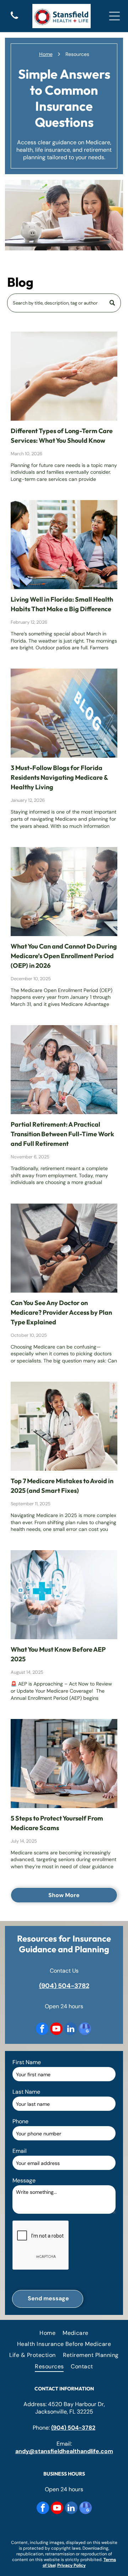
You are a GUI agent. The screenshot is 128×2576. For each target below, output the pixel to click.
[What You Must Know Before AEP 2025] (64, 1595)
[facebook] (42, 2030)
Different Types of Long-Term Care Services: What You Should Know (62, 436)
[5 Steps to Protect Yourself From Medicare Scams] (64, 1764)
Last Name (26, 2092)
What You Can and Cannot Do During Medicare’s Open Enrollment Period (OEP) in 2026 (64, 956)
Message (24, 2180)
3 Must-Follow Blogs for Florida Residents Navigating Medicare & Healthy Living (59, 777)
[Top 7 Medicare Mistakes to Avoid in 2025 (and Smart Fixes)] (64, 1426)
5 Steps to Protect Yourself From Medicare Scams (57, 1823)
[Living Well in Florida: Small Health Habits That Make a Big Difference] (64, 545)
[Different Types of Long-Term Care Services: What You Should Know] (64, 376)
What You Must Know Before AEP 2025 (58, 1654)
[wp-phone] (14, 19)
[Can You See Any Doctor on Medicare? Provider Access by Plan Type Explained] (64, 1248)
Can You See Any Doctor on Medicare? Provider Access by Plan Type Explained (61, 1312)
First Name (27, 2062)
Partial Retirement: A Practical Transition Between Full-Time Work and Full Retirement (62, 1134)
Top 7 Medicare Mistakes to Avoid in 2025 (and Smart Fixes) (62, 1486)
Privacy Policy (71, 2565)
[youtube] (56, 2030)
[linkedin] (71, 2030)
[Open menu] (114, 16)
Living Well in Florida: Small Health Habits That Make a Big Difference (62, 604)
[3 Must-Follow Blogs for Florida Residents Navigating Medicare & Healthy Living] (64, 713)
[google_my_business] (85, 2030)
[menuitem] (47, 2333)
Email (20, 2151)
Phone (20, 2121)
